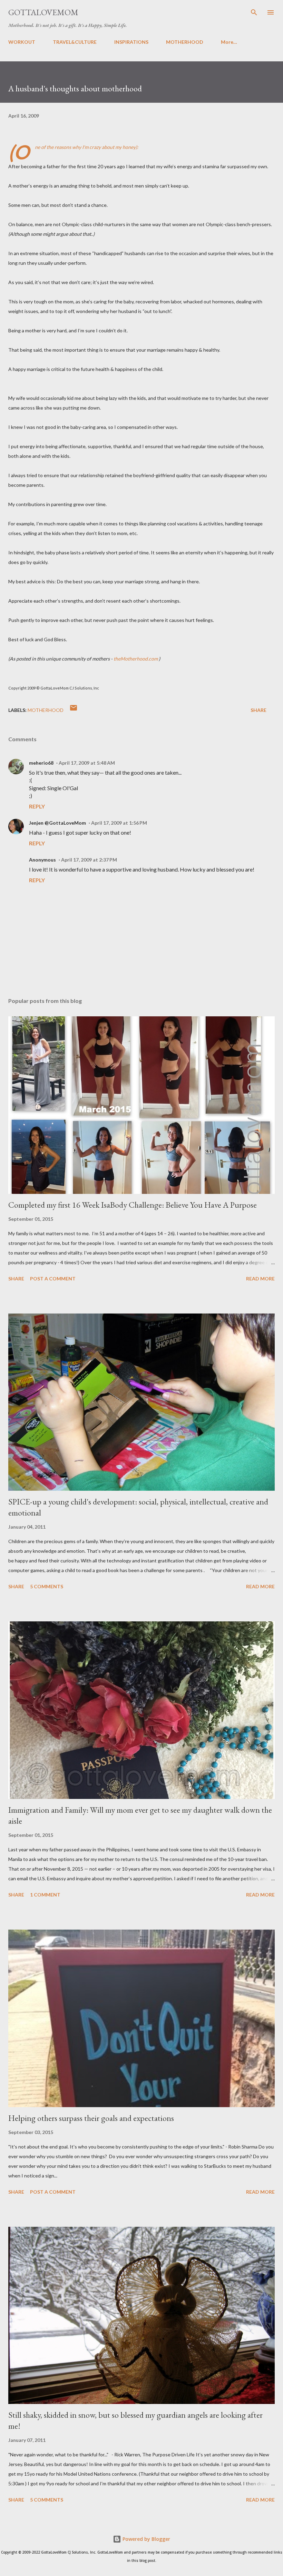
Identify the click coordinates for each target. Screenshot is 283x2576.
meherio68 (41, 763)
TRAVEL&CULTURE (75, 42)
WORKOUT (22, 42)
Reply (37, 806)
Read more (260, 1279)
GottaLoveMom (43, 12)
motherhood (46, 710)
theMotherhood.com (136, 659)
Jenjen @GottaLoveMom (57, 823)
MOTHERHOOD (185, 42)
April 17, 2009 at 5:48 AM (87, 763)
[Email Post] (74, 710)
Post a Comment (53, 1279)
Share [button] (258, 710)
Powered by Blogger (146, 2539)
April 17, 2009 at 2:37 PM (89, 860)
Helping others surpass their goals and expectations (91, 2118)
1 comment (45, 1895)
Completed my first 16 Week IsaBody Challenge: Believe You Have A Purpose (133, 1205)
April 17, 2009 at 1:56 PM (119, 823)
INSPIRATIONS (131, 42)
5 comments (47, 1586)
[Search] (254, 12)
